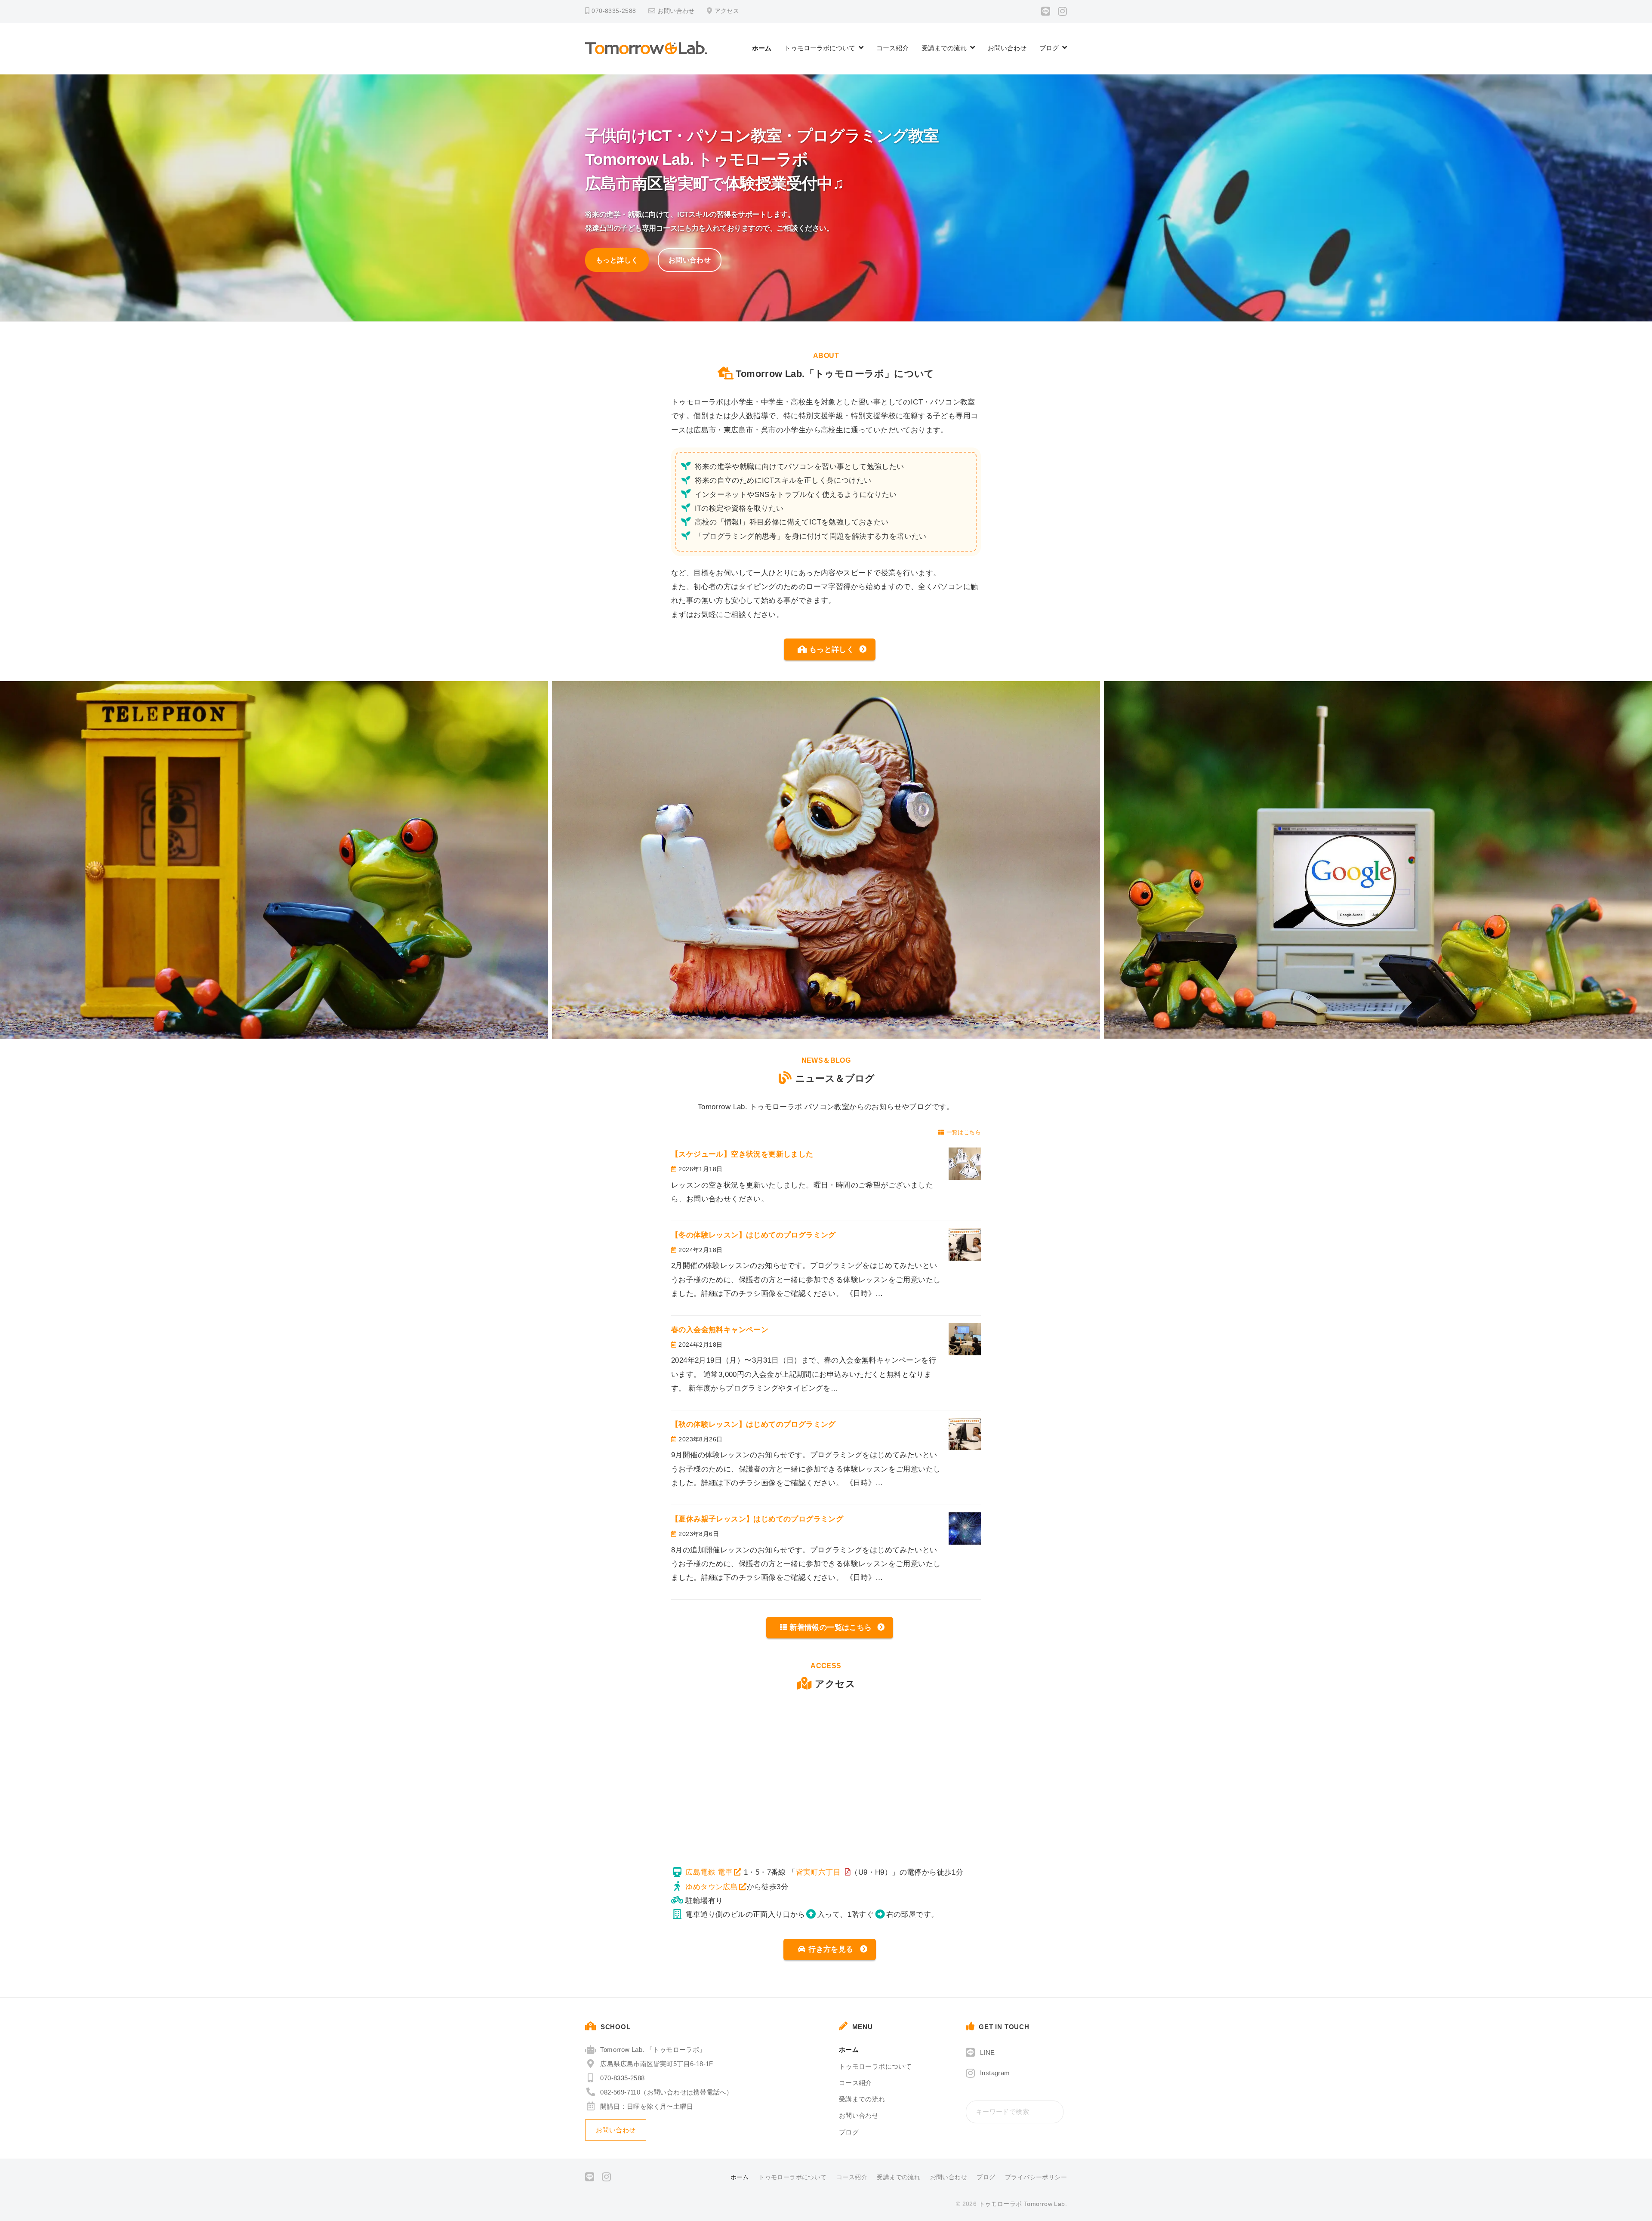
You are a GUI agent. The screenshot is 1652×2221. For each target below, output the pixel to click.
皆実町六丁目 (818, 1872)
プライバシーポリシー (1036, 2177)
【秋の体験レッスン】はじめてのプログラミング (754, 1424)
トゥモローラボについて (820, 48)
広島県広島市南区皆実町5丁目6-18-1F (656, 2064)
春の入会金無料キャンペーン (720, 1330)
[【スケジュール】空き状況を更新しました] (965, 1164)
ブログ (1049, 48)
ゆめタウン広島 (712, 1887)
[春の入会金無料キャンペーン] (965, 1339)
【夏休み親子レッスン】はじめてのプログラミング (757, 1519)
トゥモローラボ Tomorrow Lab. (1023, 2204)
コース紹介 (892, 48)
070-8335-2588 (622, 2078)
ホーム (762, 48)
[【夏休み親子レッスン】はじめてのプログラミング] (965, 1528)
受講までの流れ (944, 48)
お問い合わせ (676, 11)
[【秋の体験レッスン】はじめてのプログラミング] (965, 1434)
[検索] (1055, 2112)
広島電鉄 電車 (709, 1872)
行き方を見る (831, 1949)
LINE (988, 2053)
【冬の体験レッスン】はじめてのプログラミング (754, 1235)
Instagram (995, 2073)
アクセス (727, 11)
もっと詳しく (617, 260)
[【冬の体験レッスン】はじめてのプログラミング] (965, 1245)
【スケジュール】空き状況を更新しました (746, 1154)
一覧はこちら (964, 1132)
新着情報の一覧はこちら (831, 1627)
